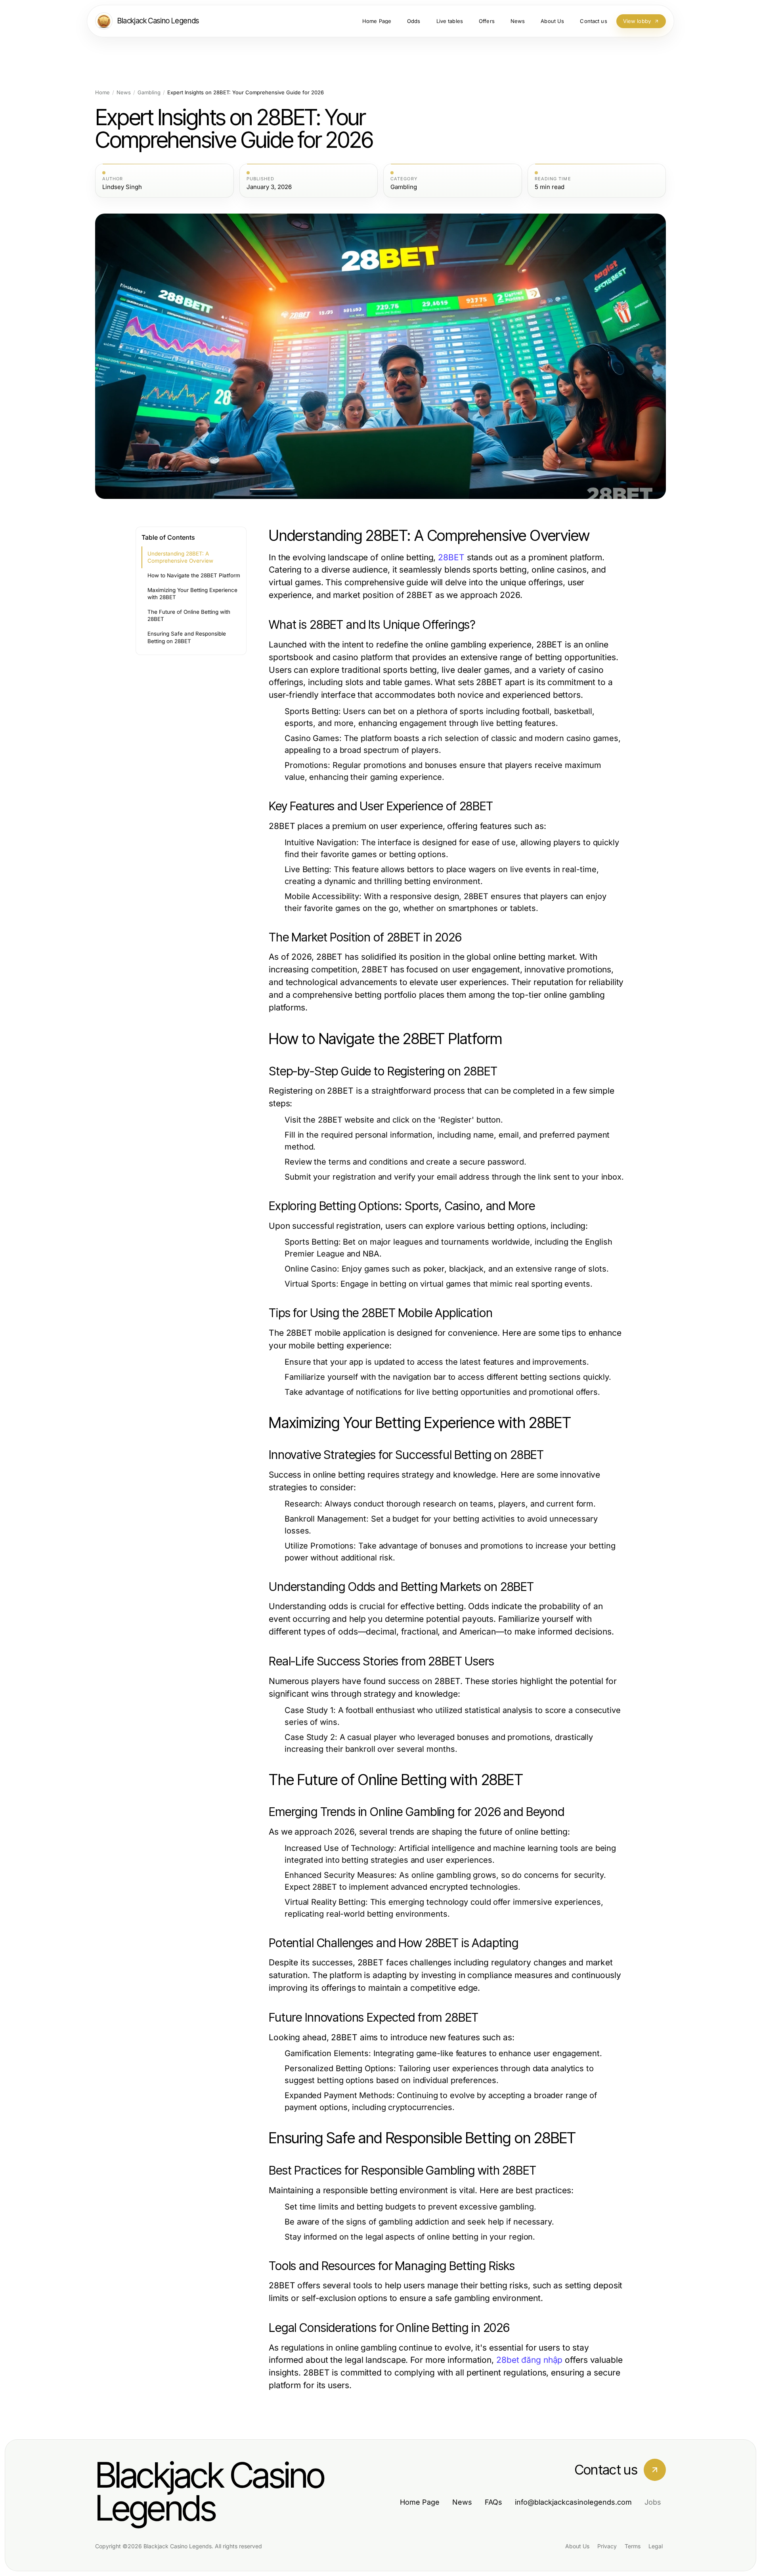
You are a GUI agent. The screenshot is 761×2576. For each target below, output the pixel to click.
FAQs (493, 2502)
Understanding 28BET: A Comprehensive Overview (180, 557)
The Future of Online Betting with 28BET (189, 616)
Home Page (420, 2502)
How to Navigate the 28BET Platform (194, 575)
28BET (451, 557)
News (124, 93)
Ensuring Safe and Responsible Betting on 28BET (187, 637)
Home (102, 93)
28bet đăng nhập (529, 2360)
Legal (656, 2546)
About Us (577, 2546)
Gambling (149, 93)
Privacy (607, 2546)
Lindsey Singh (122, 187)
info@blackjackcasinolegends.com (573, 2502)
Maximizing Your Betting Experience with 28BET (192, 594)
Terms (633, 2546)
